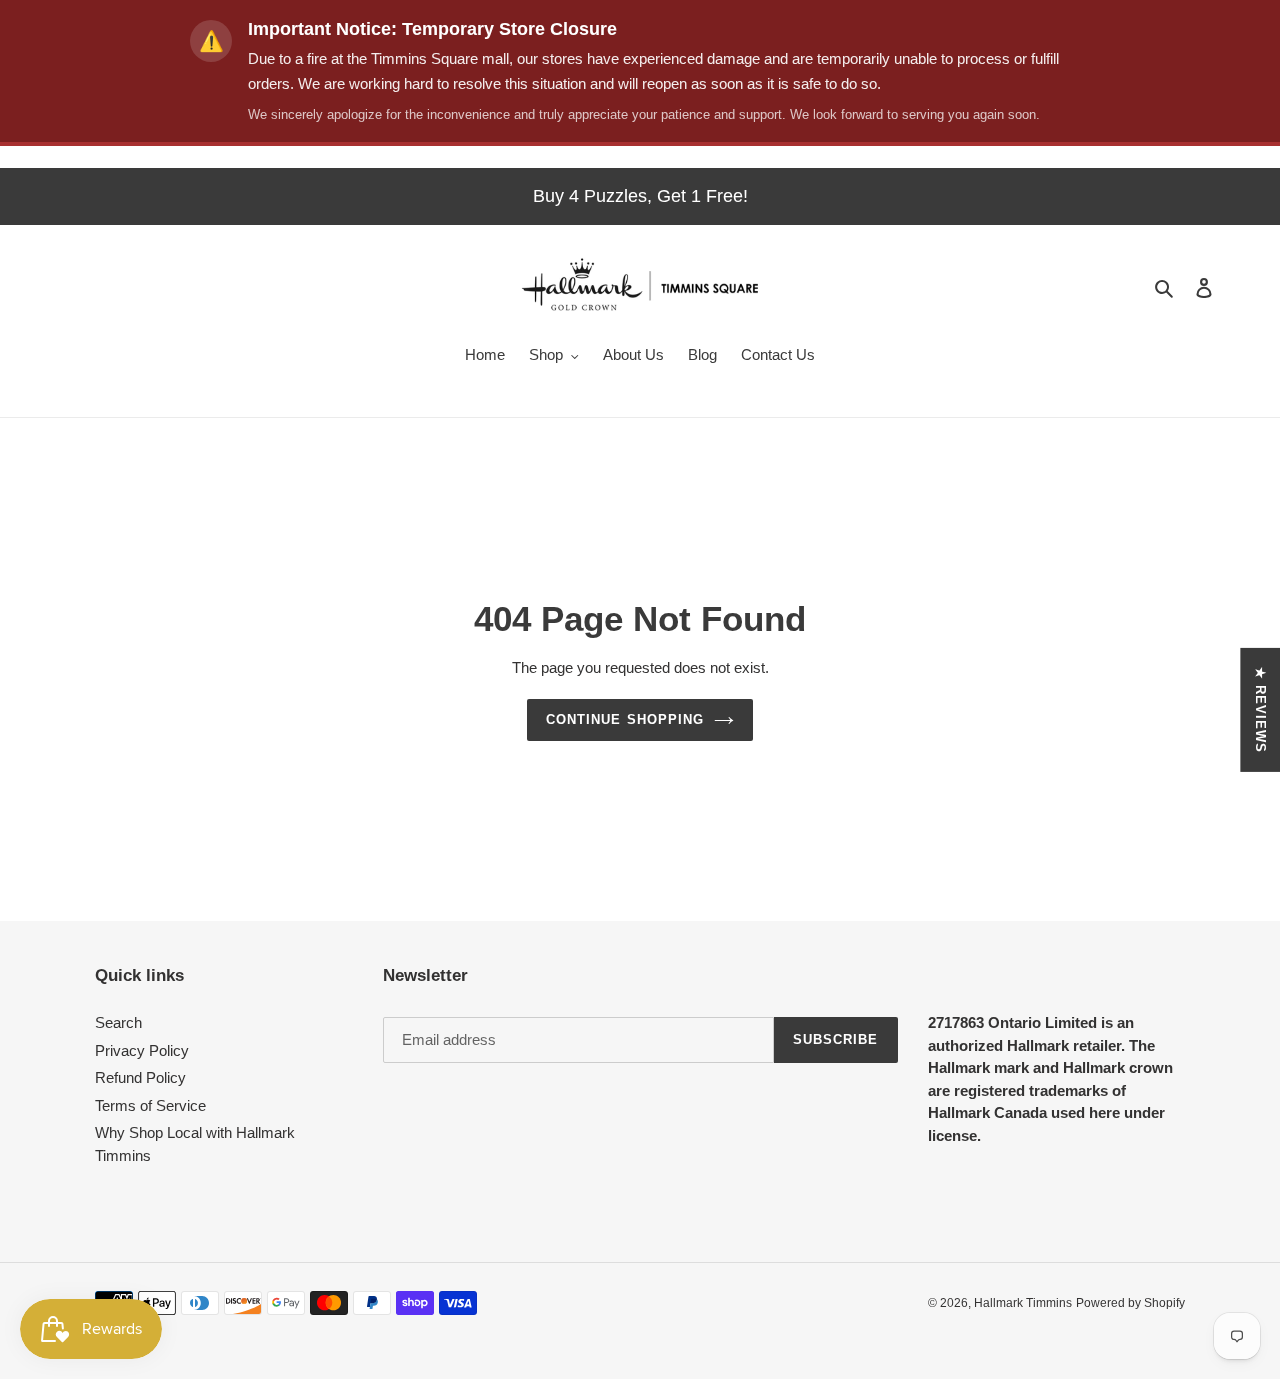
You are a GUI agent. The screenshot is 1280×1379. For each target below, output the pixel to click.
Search (118, 1022)
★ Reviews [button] (1260, 709)
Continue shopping (625, 719)
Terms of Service (150, 1105)
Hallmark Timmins (1023, 1303)
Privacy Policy (142, 1050)
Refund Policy (140, 1077)
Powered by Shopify (1130, 1303)
